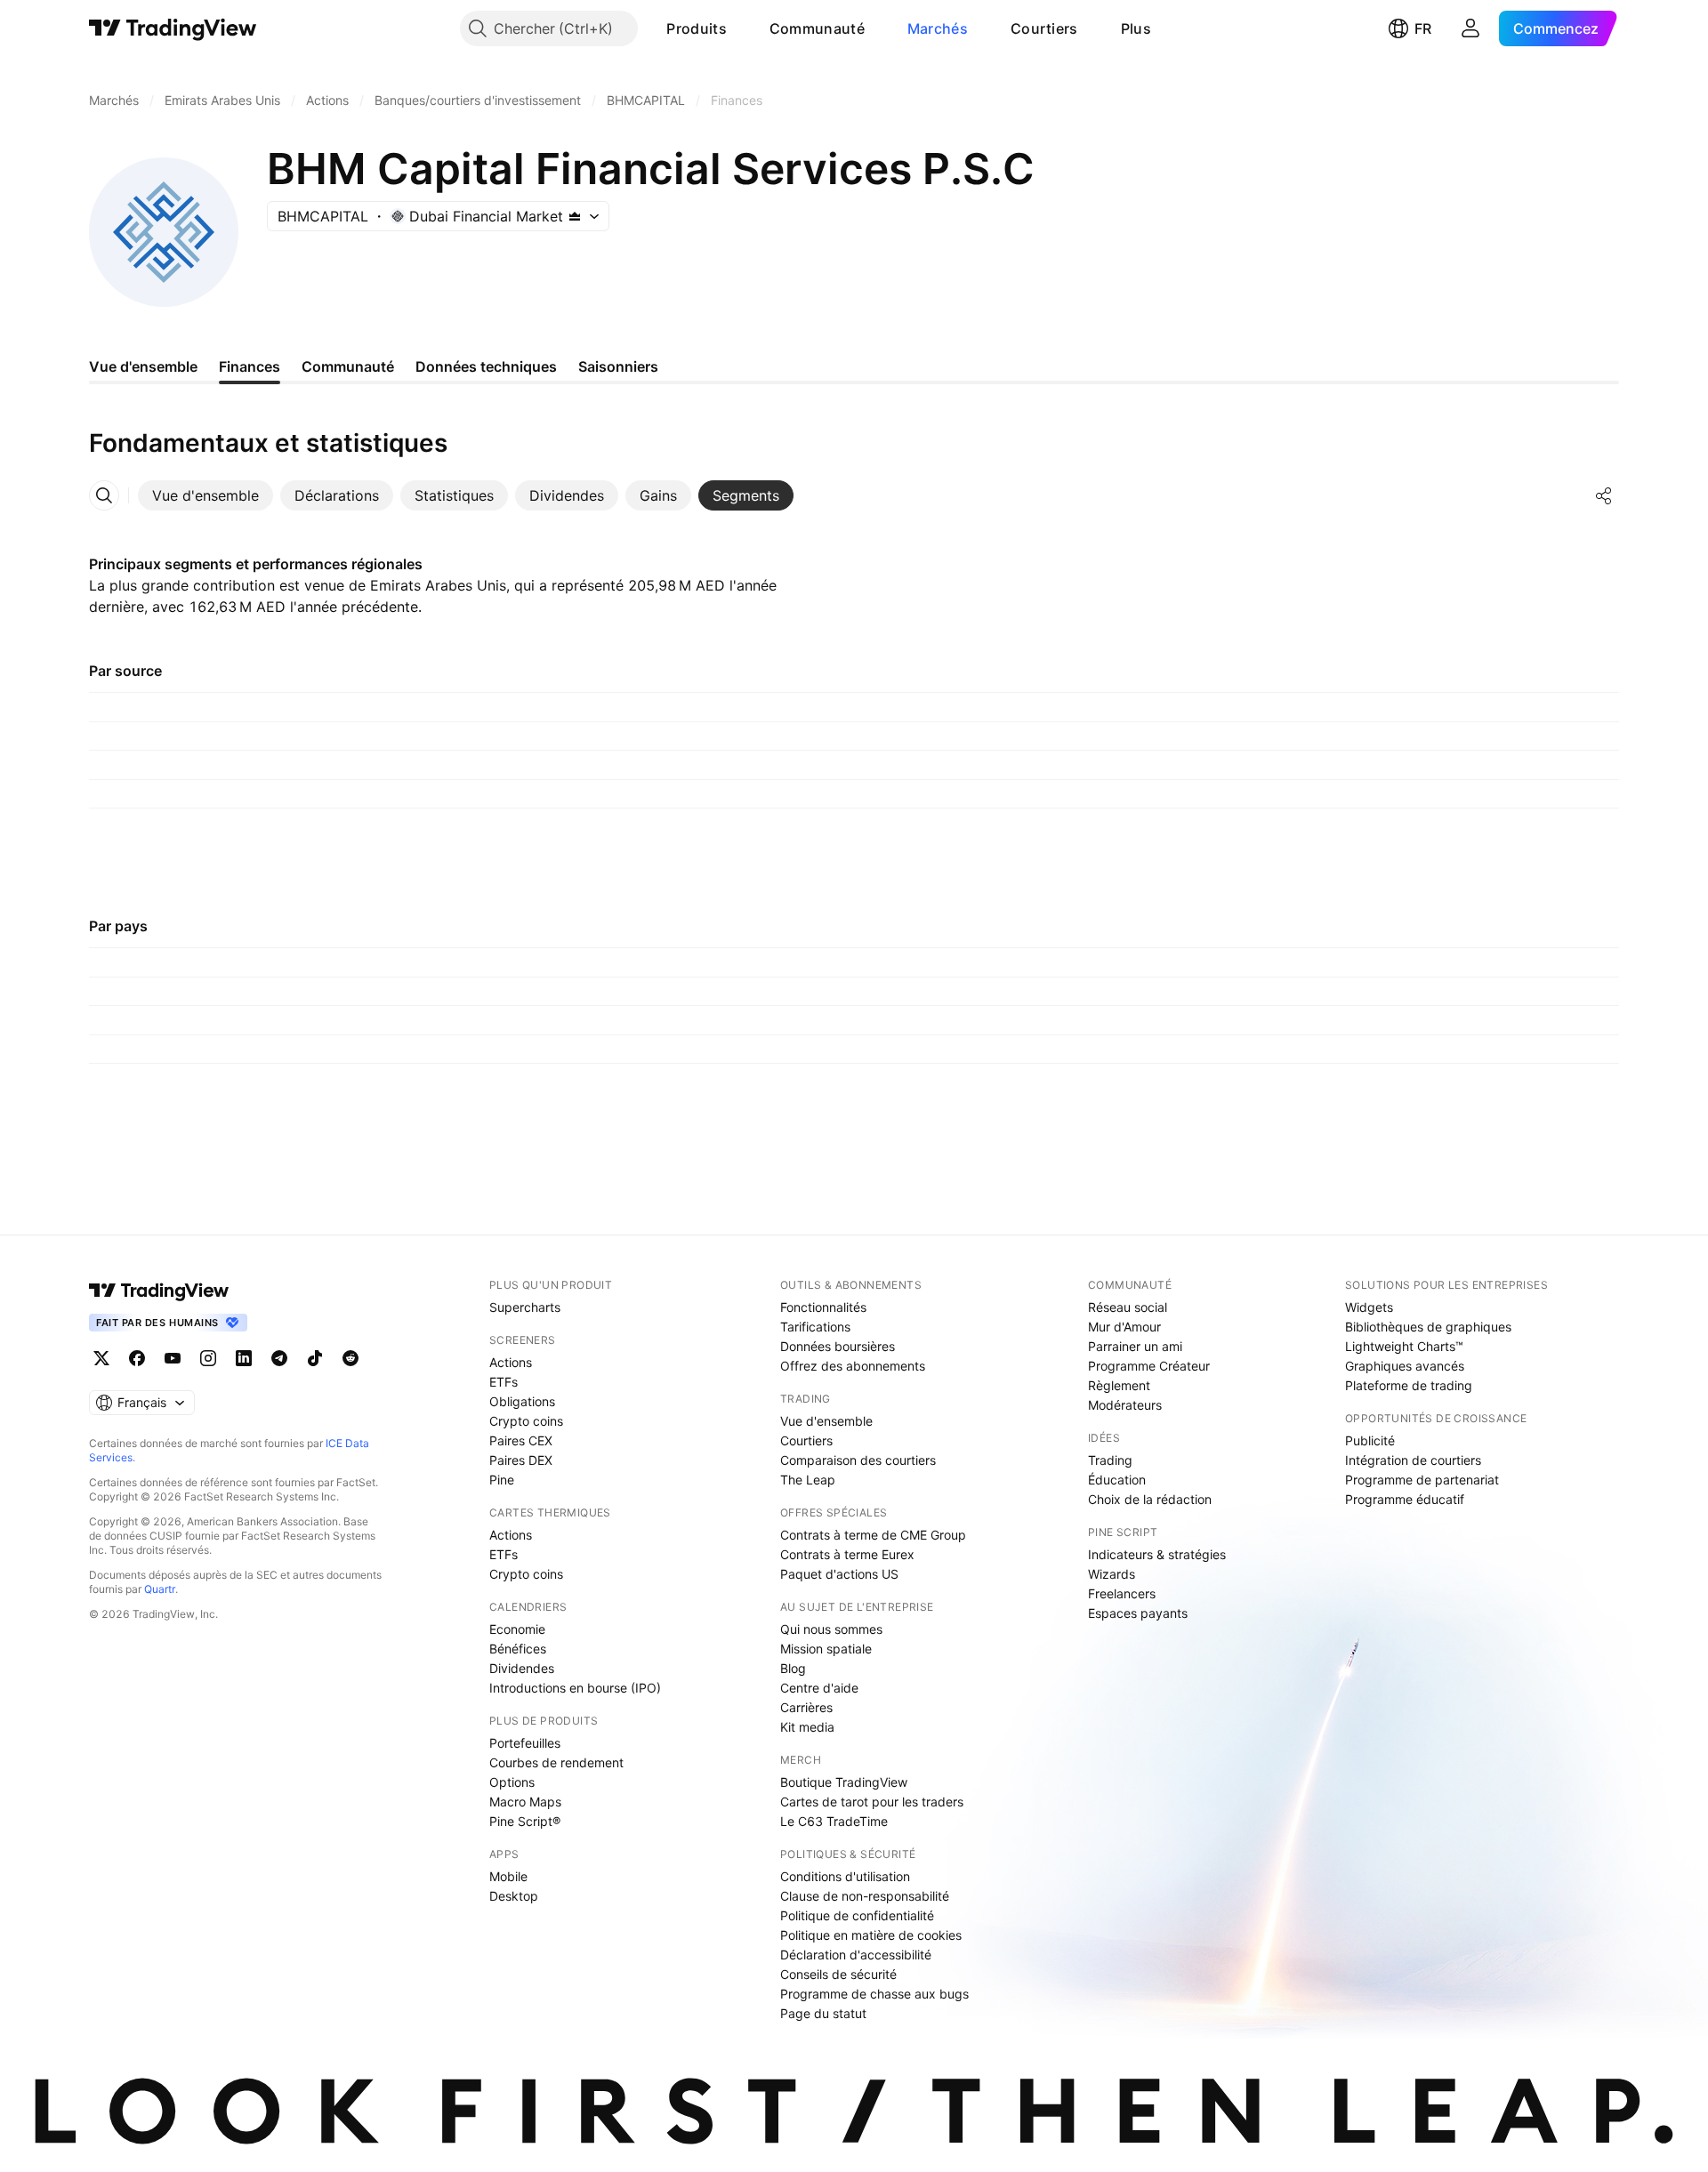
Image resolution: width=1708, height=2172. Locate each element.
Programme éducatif (1405, 1499)
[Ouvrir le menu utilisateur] (1470, 28)
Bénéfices (518, 1649)
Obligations (522, 1401)
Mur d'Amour (1124, 1327)
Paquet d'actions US (839, 1574)
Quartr (160, 1589)
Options (512, 1782)
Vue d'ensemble (826, 1421)
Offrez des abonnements (853, 1366)
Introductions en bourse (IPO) (575, 1688)
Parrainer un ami (1135, 1346)
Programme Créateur (1149, 1366)
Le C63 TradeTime (834, 1821)
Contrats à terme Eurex (847, 1554)
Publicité (1370, 1440)
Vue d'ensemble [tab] (143, 366)
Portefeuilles (525, 1743)
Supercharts (525, 1307)
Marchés (938, 28)
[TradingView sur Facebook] (137, 1358)
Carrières (806, 1707)
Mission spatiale (826, 1649)
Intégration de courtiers (1413, 1460)
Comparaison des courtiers (858, 1460)
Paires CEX (521, 1440)
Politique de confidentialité (857, 1915)
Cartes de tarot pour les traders (872, 1802)
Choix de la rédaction (1150, 1499)
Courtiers (1044, 28)
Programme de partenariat (1422, 1480)
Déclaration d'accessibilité (856, 1955)
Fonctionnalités (823, 1307)
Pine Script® (525, 1821)
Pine (502, 1480)
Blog (793, 1668)
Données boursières (838, 1346)
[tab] (205, 495)
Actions (511, 1362)
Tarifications (815, 1327)
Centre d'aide (819, 1688)
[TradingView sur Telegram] (279, 1358)
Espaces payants (1138, 1613)
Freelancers (1122, 1593)
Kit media (807, 1727)
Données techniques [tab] (486, 366)
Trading (1110, 1460)
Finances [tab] (250, 366)
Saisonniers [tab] (618, 366)
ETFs (504, 1382)
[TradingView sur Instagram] (208, 1358)
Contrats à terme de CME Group (873, 1535)
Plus (1136, 28)
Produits (696, 28)
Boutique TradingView (844, 1782)
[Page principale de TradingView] (173, 28)
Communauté (817, 28)
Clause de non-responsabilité (865, 1896)
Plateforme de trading (1409, 1385)
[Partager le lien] (1604, 495)
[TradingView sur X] (101, 1358)
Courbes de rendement (556, 1762)
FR (1423, 28)
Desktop (514, 1896)
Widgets (1369, 1307)
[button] (740, 28)
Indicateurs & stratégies (1157, 1554)
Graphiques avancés (1405, 1366)
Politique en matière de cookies (871, 1935)
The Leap (808, 1480)
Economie (517, 1629)
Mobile (508, 1876)
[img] (575, 216)
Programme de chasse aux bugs (874, 1994)
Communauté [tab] (348, 366)
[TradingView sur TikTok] (315, 1358)
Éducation (1117, 1480)
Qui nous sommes (831, 1629)
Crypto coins (526, 1421)
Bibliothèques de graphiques (1428, 1327)
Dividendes (522, 1668)
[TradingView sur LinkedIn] (244, 1358)
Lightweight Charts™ (1404, 1346)
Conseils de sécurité (838, 1974)
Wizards (1112, 1574)
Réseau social (1128, 1307)
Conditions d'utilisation (845, 1876)
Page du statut (823, 2013)
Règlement (1119, 1385)
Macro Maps (525, 1802)
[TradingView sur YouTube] (173, 1358)
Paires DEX (521, 1460)
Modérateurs (1125, 1405)
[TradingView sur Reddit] (350, 1358)
